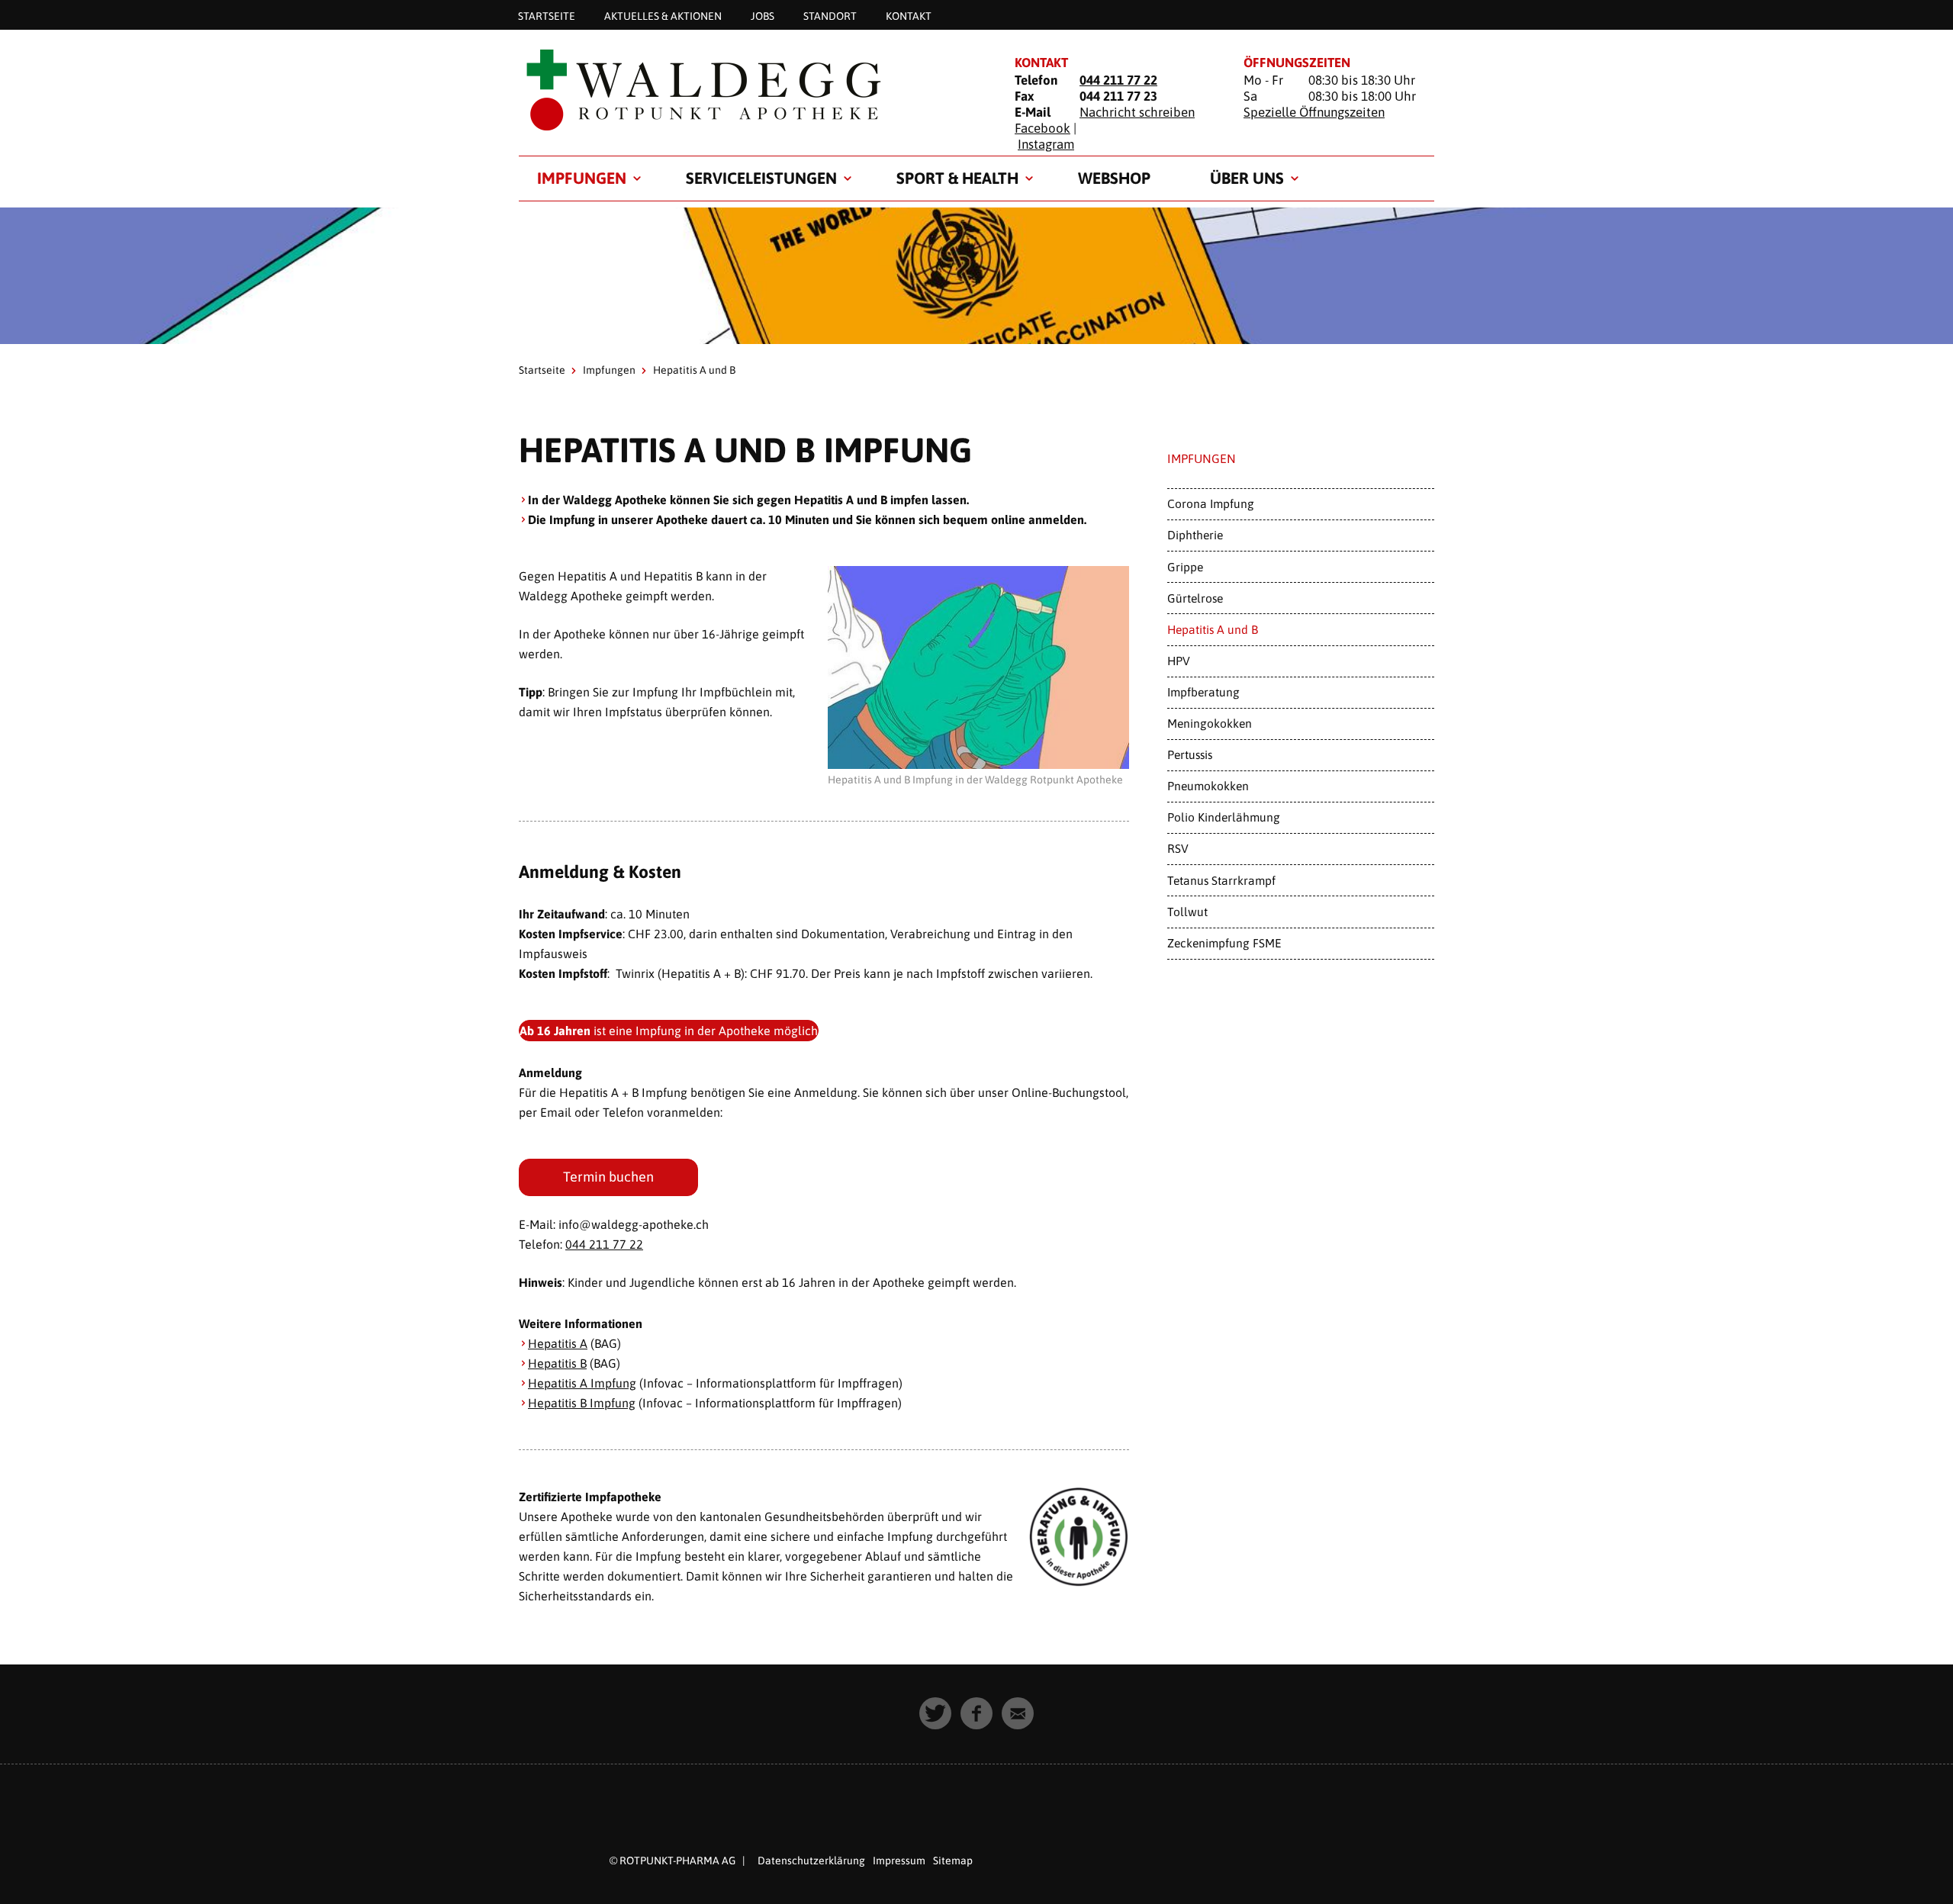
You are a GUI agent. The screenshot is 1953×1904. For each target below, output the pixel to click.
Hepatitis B (557, 1363)
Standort (830, 15)
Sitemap (953, 1861)
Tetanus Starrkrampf (1221, 880)
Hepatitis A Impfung (582, 1383)
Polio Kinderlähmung (1224, 817)
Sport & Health (957, 178)
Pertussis (1190, 754)
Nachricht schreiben (1137, 112)
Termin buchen (608, 1177)
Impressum (899, 1861)
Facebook (1042, 128)
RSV (1178, 848)
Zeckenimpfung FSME (1224, 943)
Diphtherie (1195, 535)
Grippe (1185, 567)
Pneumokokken (1208, 786)
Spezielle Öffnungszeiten (1314, 112)
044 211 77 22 (1118, 80)
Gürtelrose (1195, 598)
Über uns (1247, 178)
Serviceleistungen (761, 178)
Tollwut (1187, 912)
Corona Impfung (1211, 503)
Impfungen (582, 178)
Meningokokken (1210, 723)
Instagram (1046, 144)
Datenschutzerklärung (811, 1861)
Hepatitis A (558, 1343)
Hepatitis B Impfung (582, 1403)
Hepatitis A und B (1213, 629)
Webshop (1114, 178)
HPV (1179, 661)
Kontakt (909, 15)
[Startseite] (748, 89)
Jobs (763, 15)
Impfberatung (1203, 692)
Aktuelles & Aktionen (663, 15)
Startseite (547, 15)
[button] (935, 1713)
